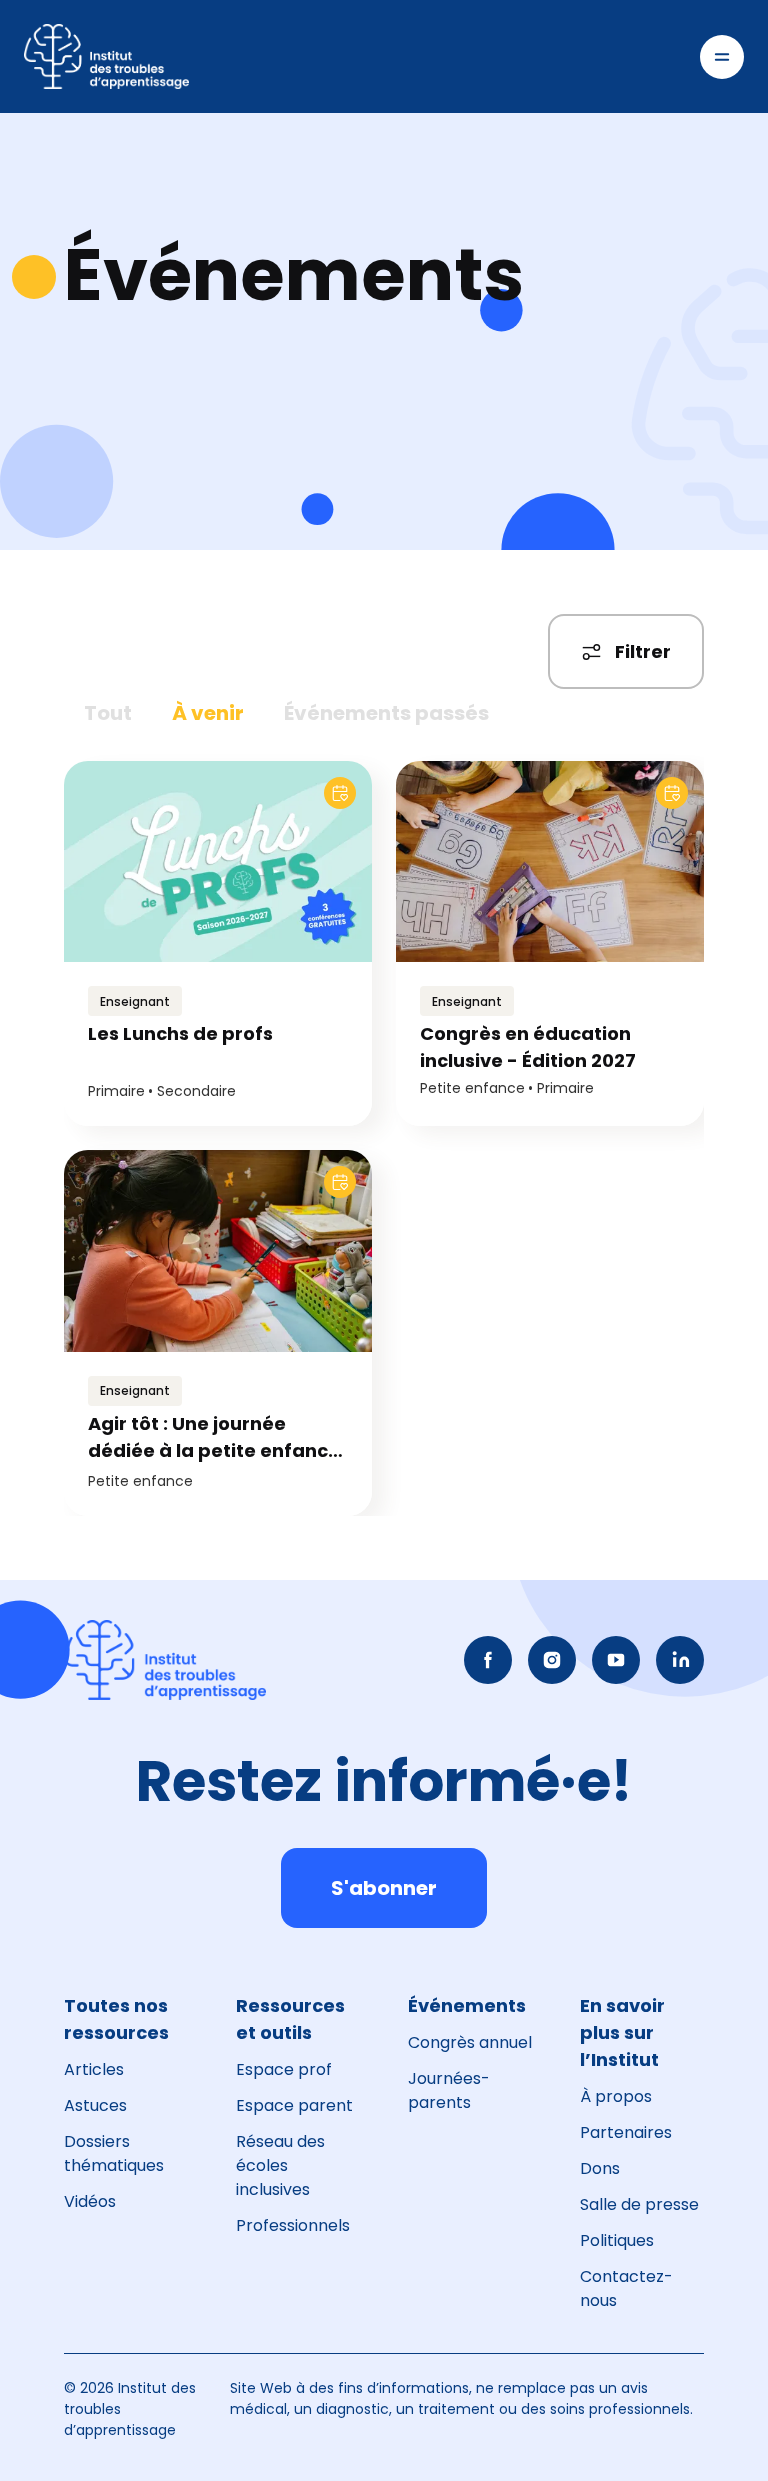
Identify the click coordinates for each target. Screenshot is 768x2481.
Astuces (95, 2105)
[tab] (108, 713)
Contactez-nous (626, 2288)
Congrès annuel (470, 2042)
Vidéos (90, 2201)
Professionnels (293, 2225)
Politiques (617, 2240)
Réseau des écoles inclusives (280, 2165)
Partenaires (626, 2132)
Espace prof (284, 2069)
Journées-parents (449, 2090)
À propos (616, 2096)
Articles (94, 2069)
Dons (600, 2168)
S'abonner (384, 1888)
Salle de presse (639, 2204)
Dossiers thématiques (114, 2153)
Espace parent (294, 2105)
